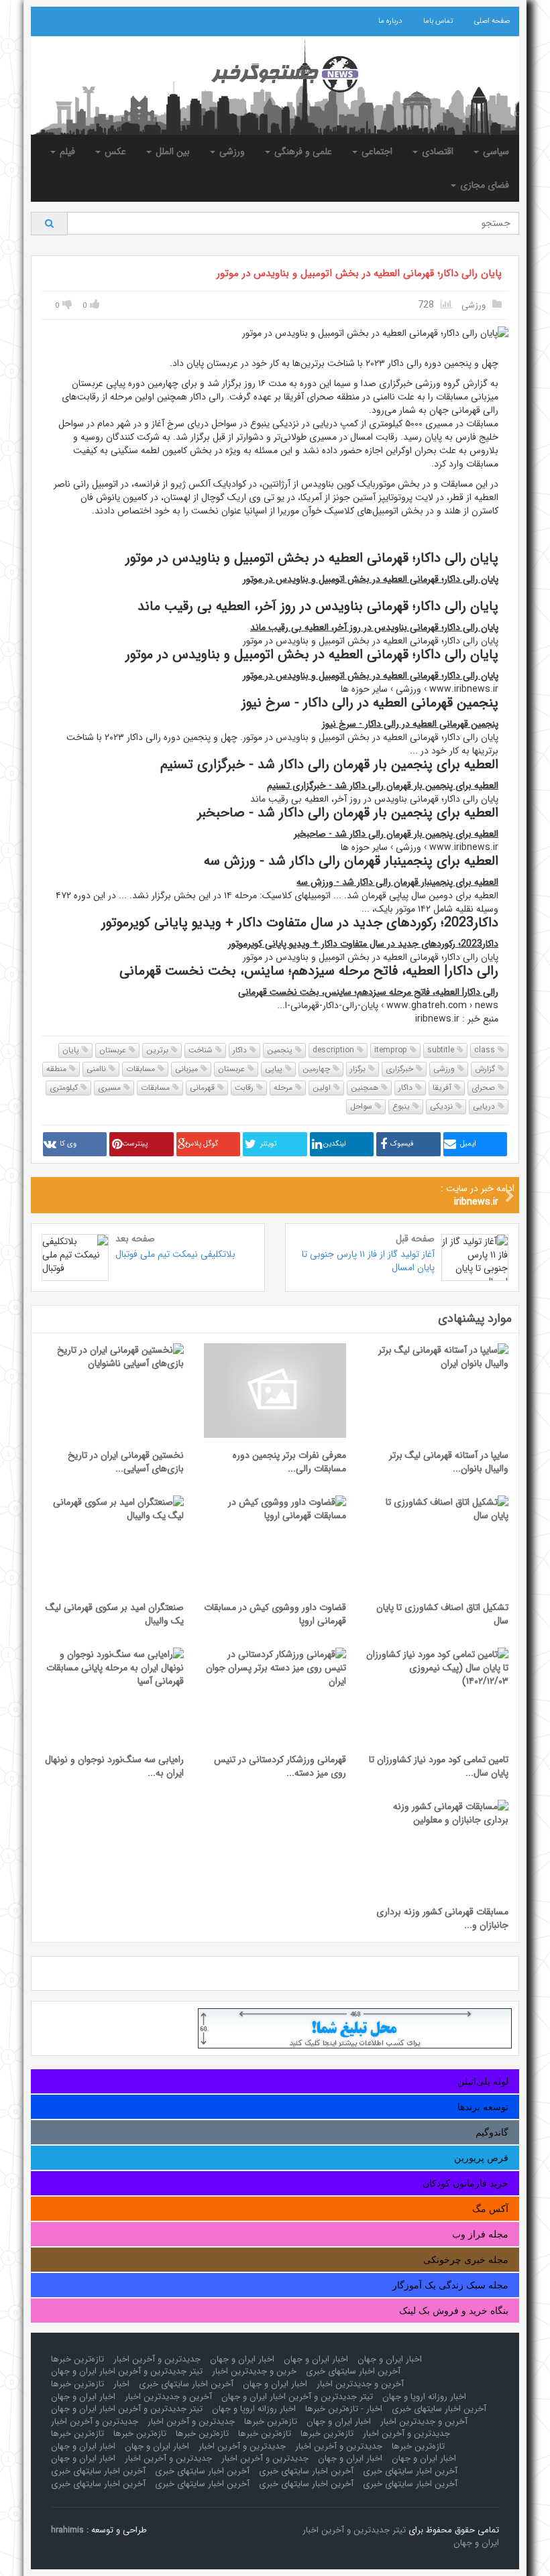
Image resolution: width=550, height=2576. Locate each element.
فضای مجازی (483, 185)
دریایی (485, 1106)
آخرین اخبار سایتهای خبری (353, 2371)
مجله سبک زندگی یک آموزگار (450, 2285)
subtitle (442, 1050)
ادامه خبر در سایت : (478, 1195)
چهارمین (318, 1069)
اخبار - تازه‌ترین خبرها (344, 2409)
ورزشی (231, 151)
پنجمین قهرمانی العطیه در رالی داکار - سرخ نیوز (410, 724)
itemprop (392, 1050)
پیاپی (275, 1069)
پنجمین (281, 1050)
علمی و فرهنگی (302, 151)
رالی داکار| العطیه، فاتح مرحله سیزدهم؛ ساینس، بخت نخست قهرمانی (368, 992)
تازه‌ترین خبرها (77, 2359)
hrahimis (67, 2530)
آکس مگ (490, 2209)
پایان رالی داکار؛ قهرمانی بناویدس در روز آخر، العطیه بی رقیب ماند (374, 627)
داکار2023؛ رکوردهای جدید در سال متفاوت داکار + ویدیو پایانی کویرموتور (363, 944)
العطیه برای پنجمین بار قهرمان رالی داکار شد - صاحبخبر (396, 834)
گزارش (486, 1069)
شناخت (202, 1050)
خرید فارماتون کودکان (465, 2183)
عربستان (114, 1050)
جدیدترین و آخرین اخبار (157, 2359)
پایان (72, 1050)
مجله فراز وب (480, 2234)
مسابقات (142, 1069)
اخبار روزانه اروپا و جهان (424, 2397)
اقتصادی (436, 151)
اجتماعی (376, 151)
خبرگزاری (401, 1069)
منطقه (58, 1069)
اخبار (121, 2384)
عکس (114, 151)
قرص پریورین (481, 2158)
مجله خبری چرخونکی (466, 2260)
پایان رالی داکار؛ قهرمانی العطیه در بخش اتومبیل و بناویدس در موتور (359, 273)
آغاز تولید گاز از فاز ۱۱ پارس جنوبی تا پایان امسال (368, 1261)
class (486, 1050)
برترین (159, 1050)
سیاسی (495, 151)
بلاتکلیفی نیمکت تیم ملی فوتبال (175, 1254)
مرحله (284, 1088)
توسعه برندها (483, 2107)
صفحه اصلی (492, 21)
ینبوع (402, 1106)
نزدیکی (443, 1106)
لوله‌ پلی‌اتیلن (483, 2081)
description (335, 1050)
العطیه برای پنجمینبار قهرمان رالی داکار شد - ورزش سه (397, 882)
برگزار (359, 1069)
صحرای (485, 1088)
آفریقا (443, 1088)
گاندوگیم (492, 2132)
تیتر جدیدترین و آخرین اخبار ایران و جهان (127, 2371)
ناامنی (98, 1069)
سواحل (363, 1106)
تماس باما (438, 21)
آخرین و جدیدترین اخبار (360, 2384)
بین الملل (171, 151)
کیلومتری (65, 1088)
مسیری (111, 1088)
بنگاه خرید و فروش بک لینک (454, 2311)
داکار (241, 1050)
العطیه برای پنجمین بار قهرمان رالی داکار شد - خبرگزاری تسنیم (383, 786)
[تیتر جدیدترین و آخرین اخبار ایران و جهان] (275, 74)
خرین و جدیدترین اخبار (254, 2371)
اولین (323, 1088)
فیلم (66, 151)
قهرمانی (204, 1088)
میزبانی (188, 1069)
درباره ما (390, 21)
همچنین (366, 1088)
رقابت (245, 1088)
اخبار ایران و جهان (390, 2359)
